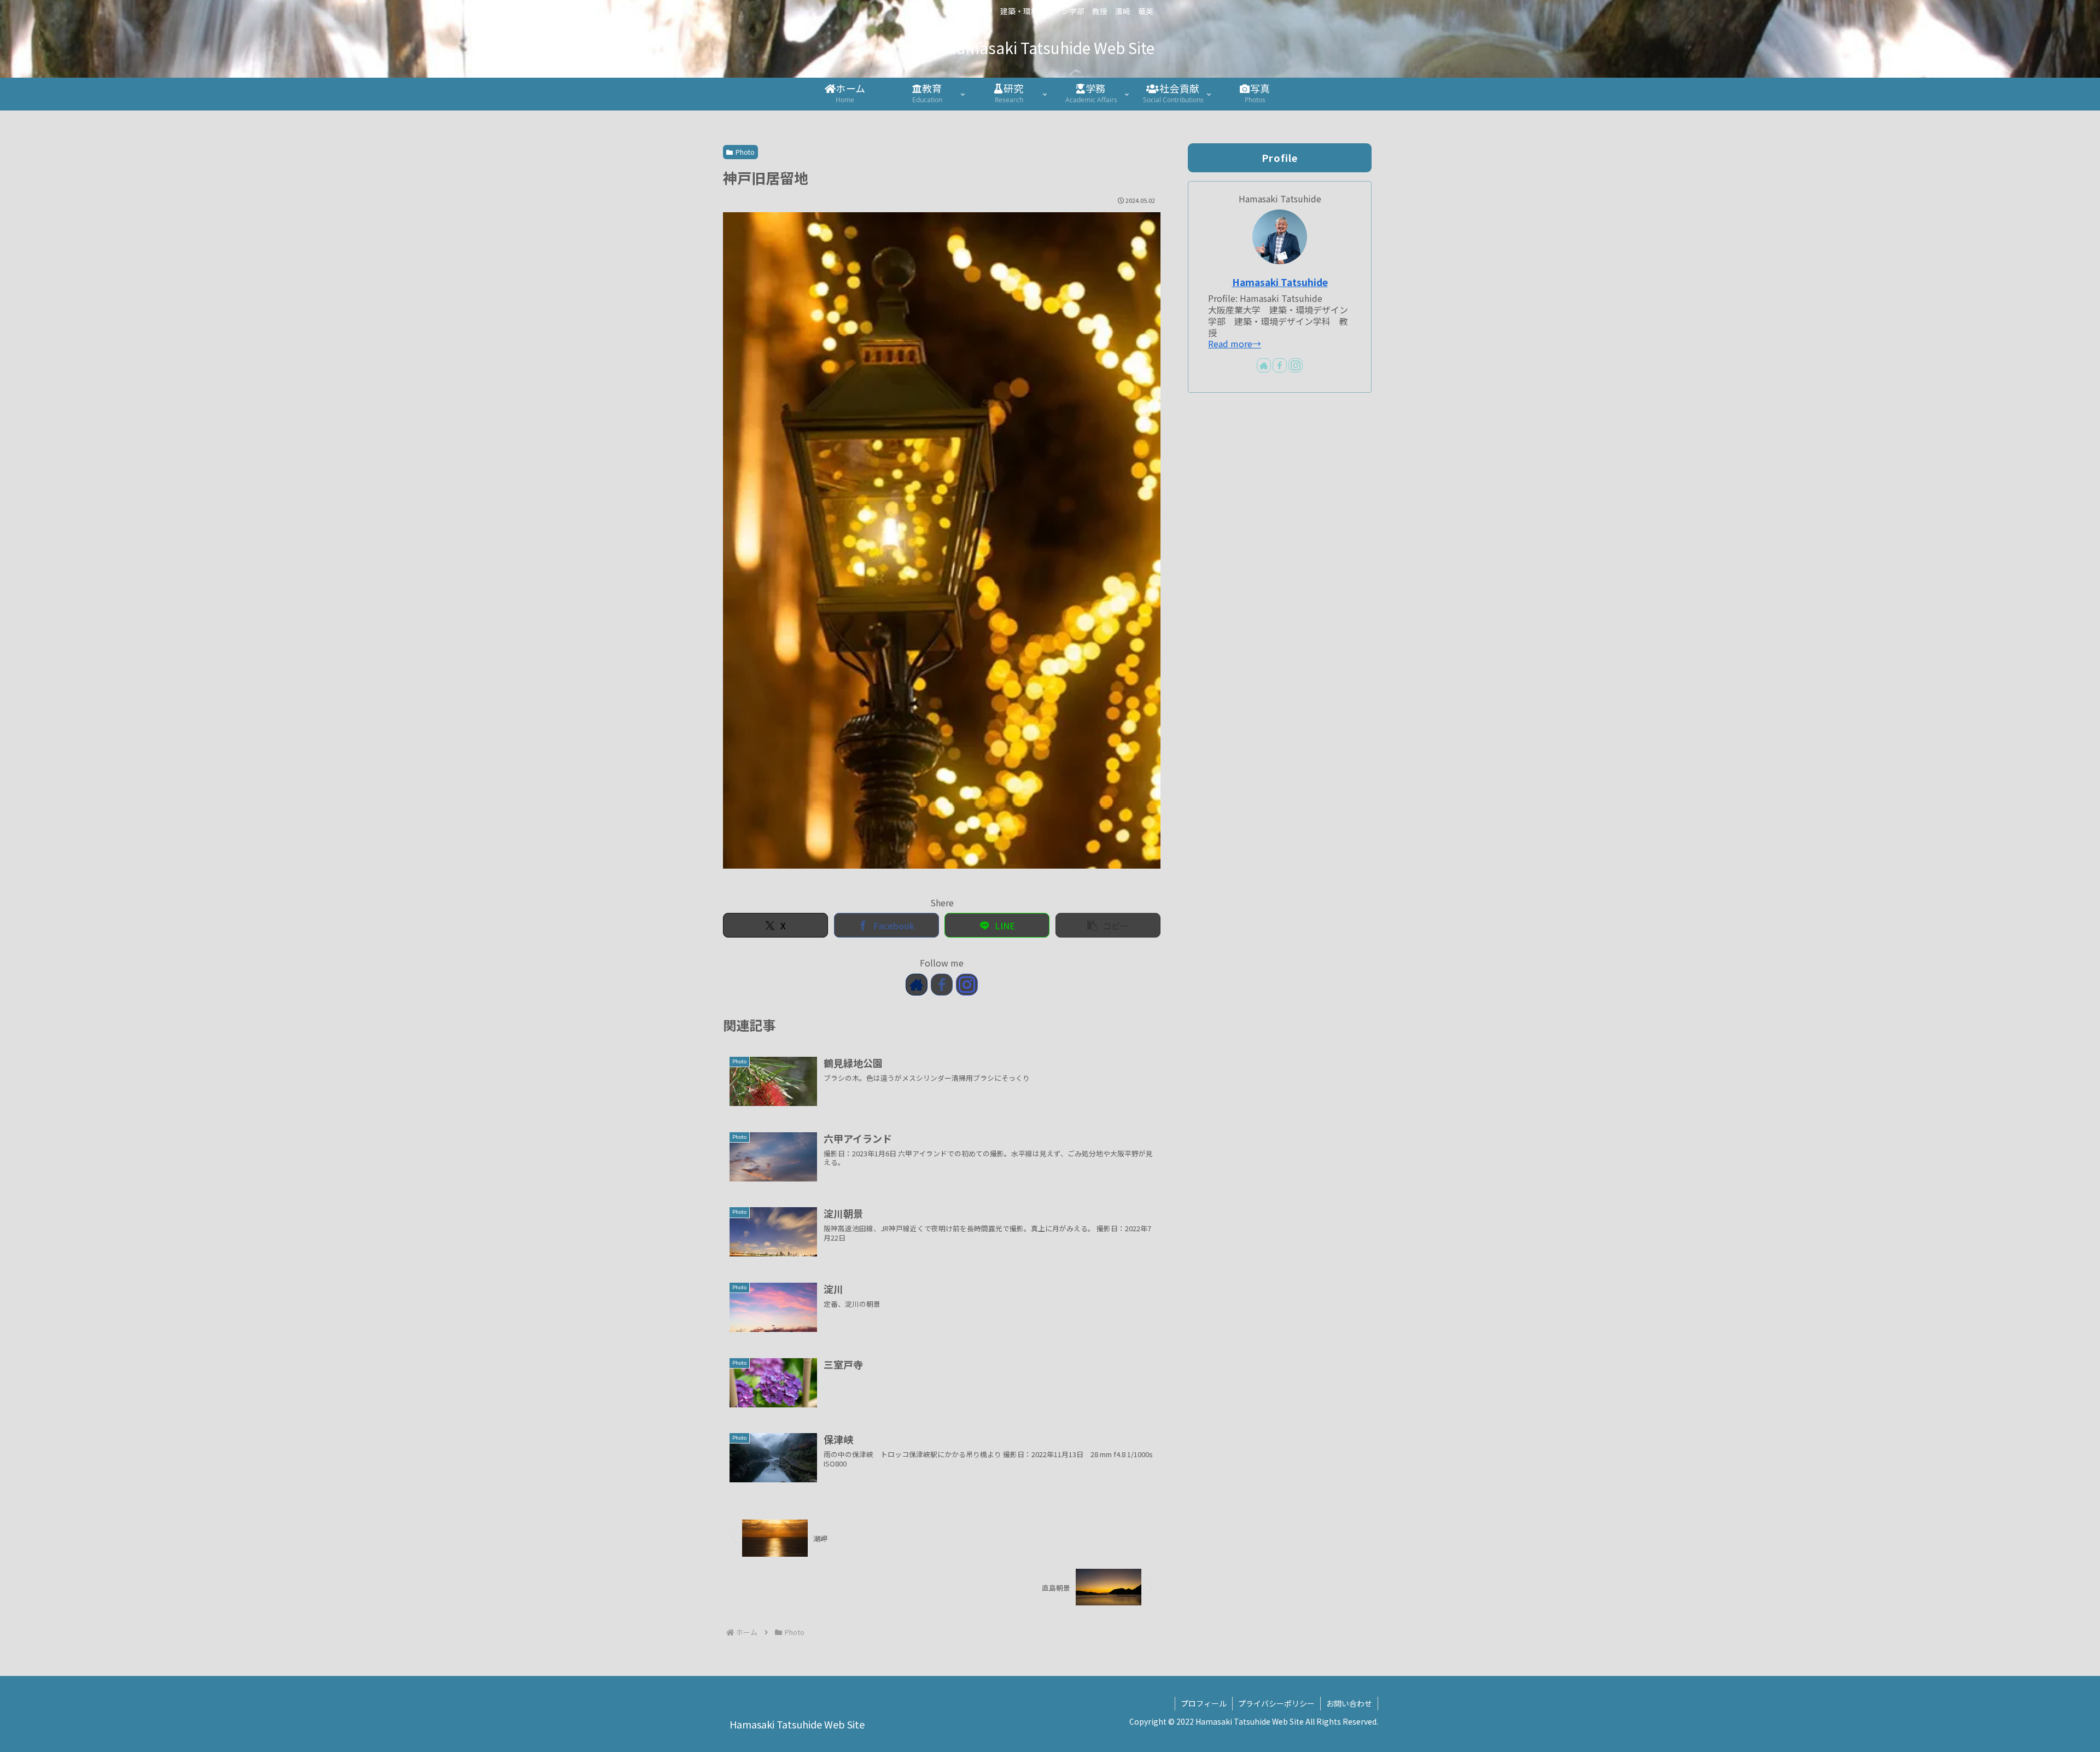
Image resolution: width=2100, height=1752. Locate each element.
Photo (745, 152)
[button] (1108, 925)
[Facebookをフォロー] (942, 985)
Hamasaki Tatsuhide (1280, 282)
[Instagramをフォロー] (967, 985)
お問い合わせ (1349, 1703)
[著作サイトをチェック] (917, 985)
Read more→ (1235, 344)
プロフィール (1204, 1703)
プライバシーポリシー (1276, 1703)
